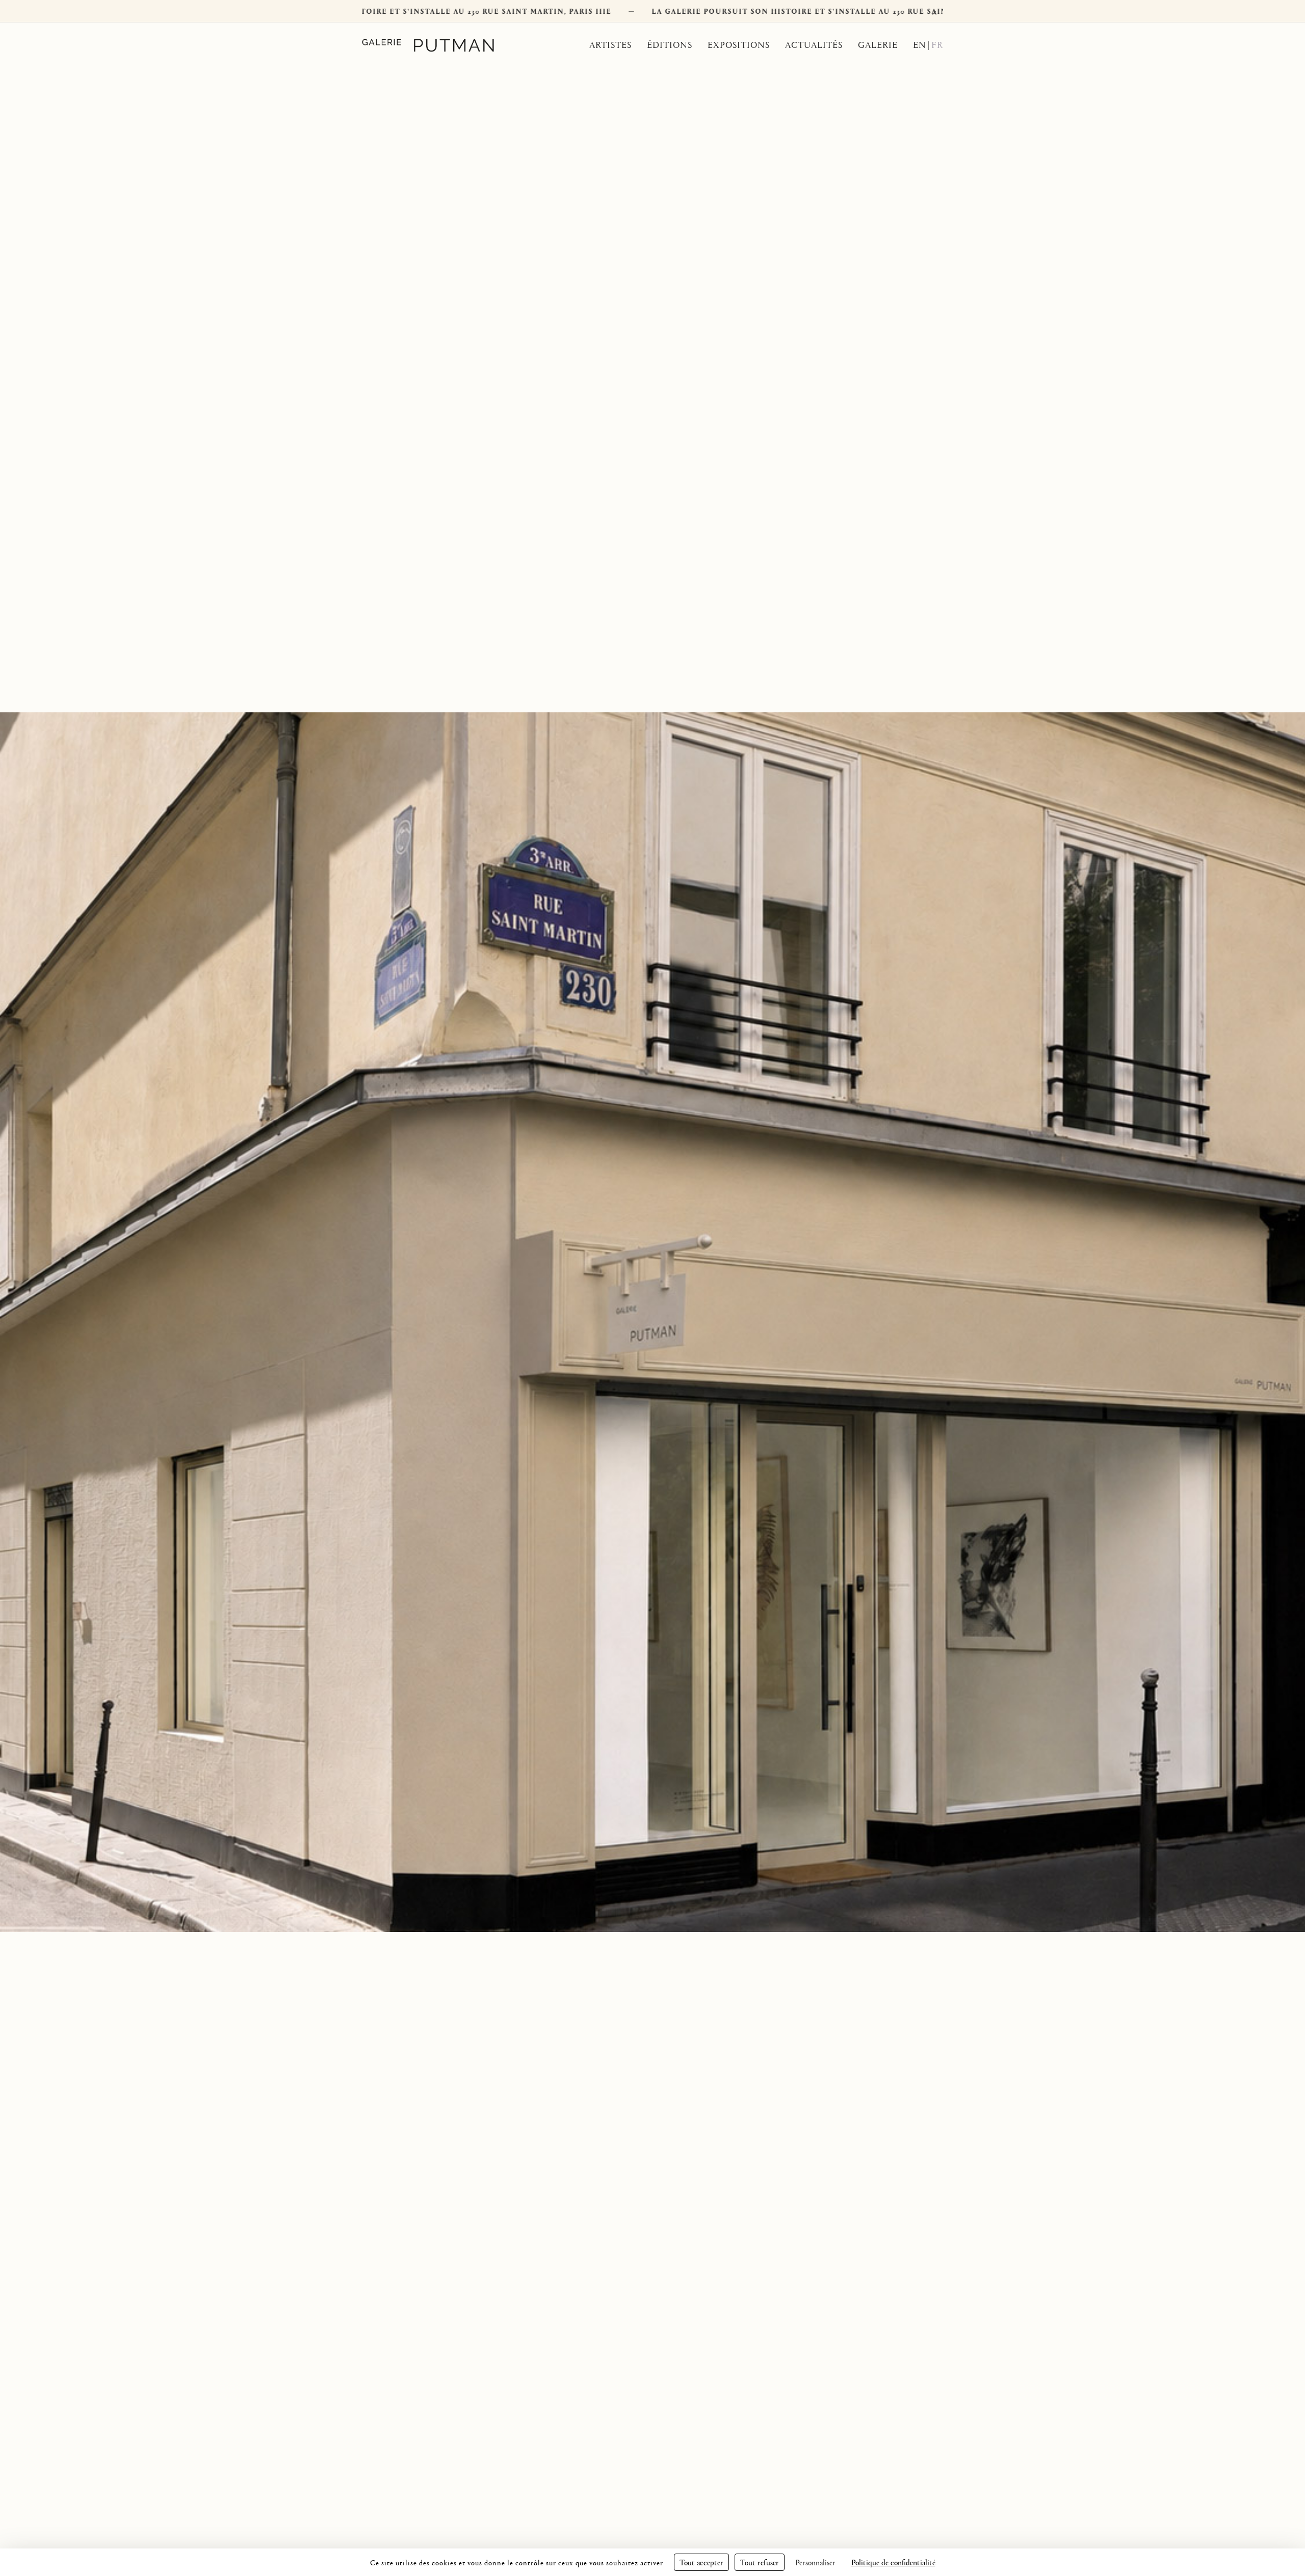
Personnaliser (815, 2562)
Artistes (610, 45)
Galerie (878, 45)
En (920, 45)
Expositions (739, 45)
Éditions (670, 45)
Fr (937, 45)
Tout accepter (701, 2562)
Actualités (814, 45)
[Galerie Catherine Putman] (440, 45)
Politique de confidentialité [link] (893, 2562)
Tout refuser (760, 2562)
